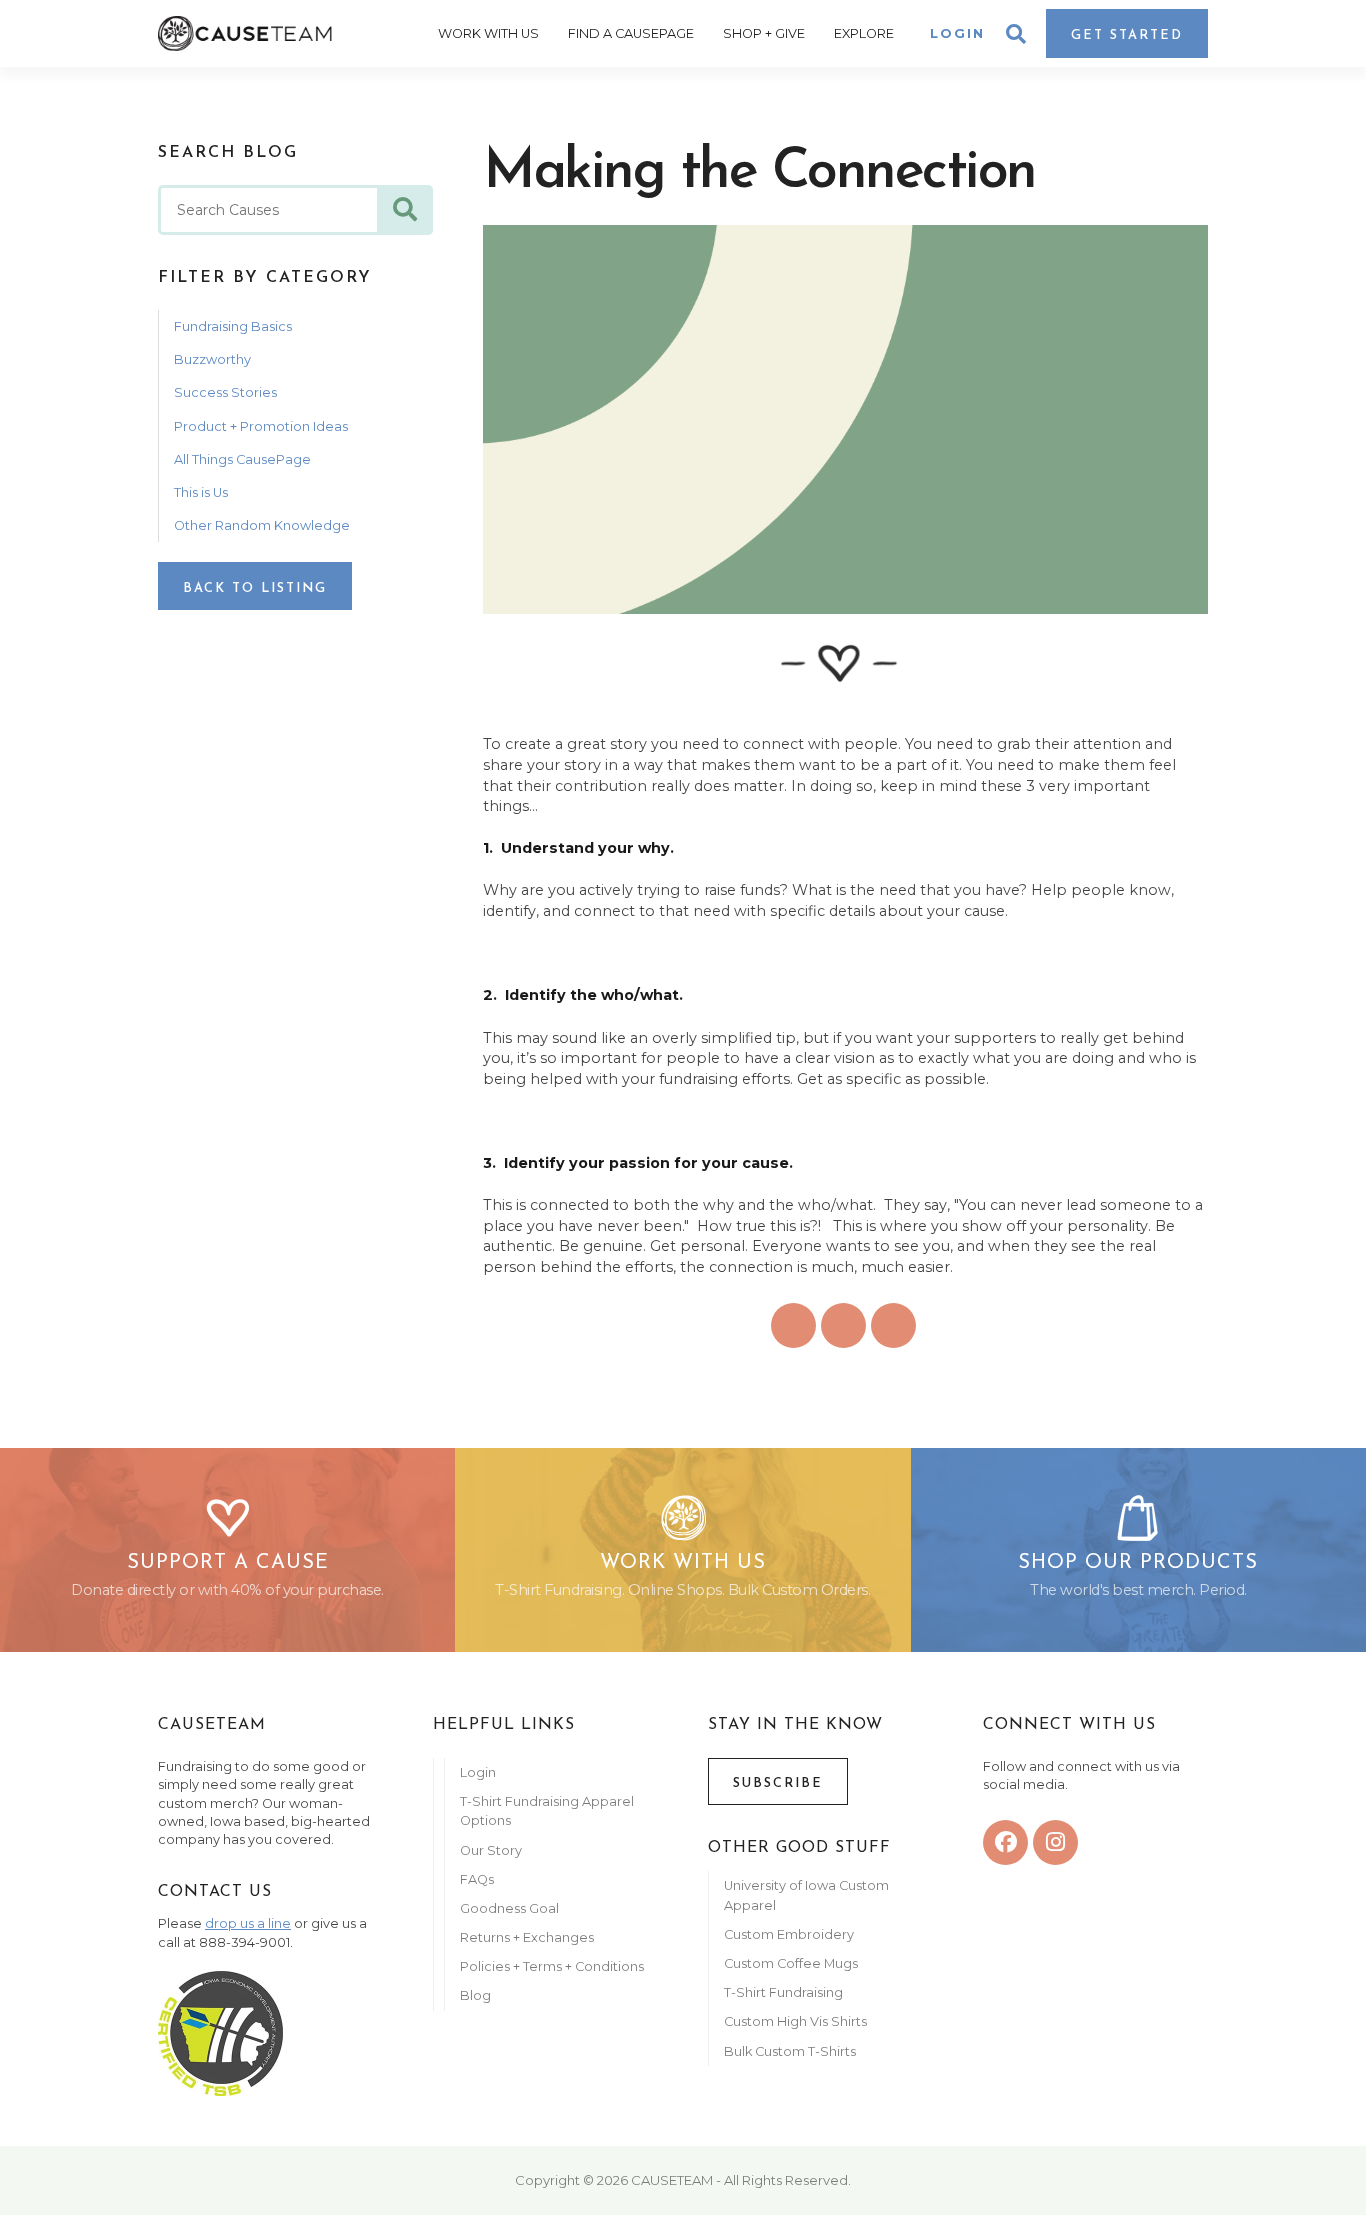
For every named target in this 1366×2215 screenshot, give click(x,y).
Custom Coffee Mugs (791, 1963)
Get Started (1127, 35)
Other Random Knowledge (262, 525)
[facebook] (1005, 1842)
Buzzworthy (212, 359)
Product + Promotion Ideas (261, 426)
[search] (405, 210)
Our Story (491, 1850)
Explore (864, 33)
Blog (475, 1995)
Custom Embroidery (789, 1934)
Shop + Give (764, 33)
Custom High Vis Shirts (797, 2021)
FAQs (477, 1879)
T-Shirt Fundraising (783, 1992)
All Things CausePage (242, 459)
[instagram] (1055, 1842)
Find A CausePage (631, 33)
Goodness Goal (509, 1908)
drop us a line (248, 1923)
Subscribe (778, 1783)
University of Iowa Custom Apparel (806, 1895)
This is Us (201, 492)
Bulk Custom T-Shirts (790, 2051)
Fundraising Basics (233, 326)
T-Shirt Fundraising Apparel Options (547, 1811)
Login (957, 33)
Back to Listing (255, 588)
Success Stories (225, 392)
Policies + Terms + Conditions (552, 1966)
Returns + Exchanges (527, 1937)
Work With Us (488, 33)
